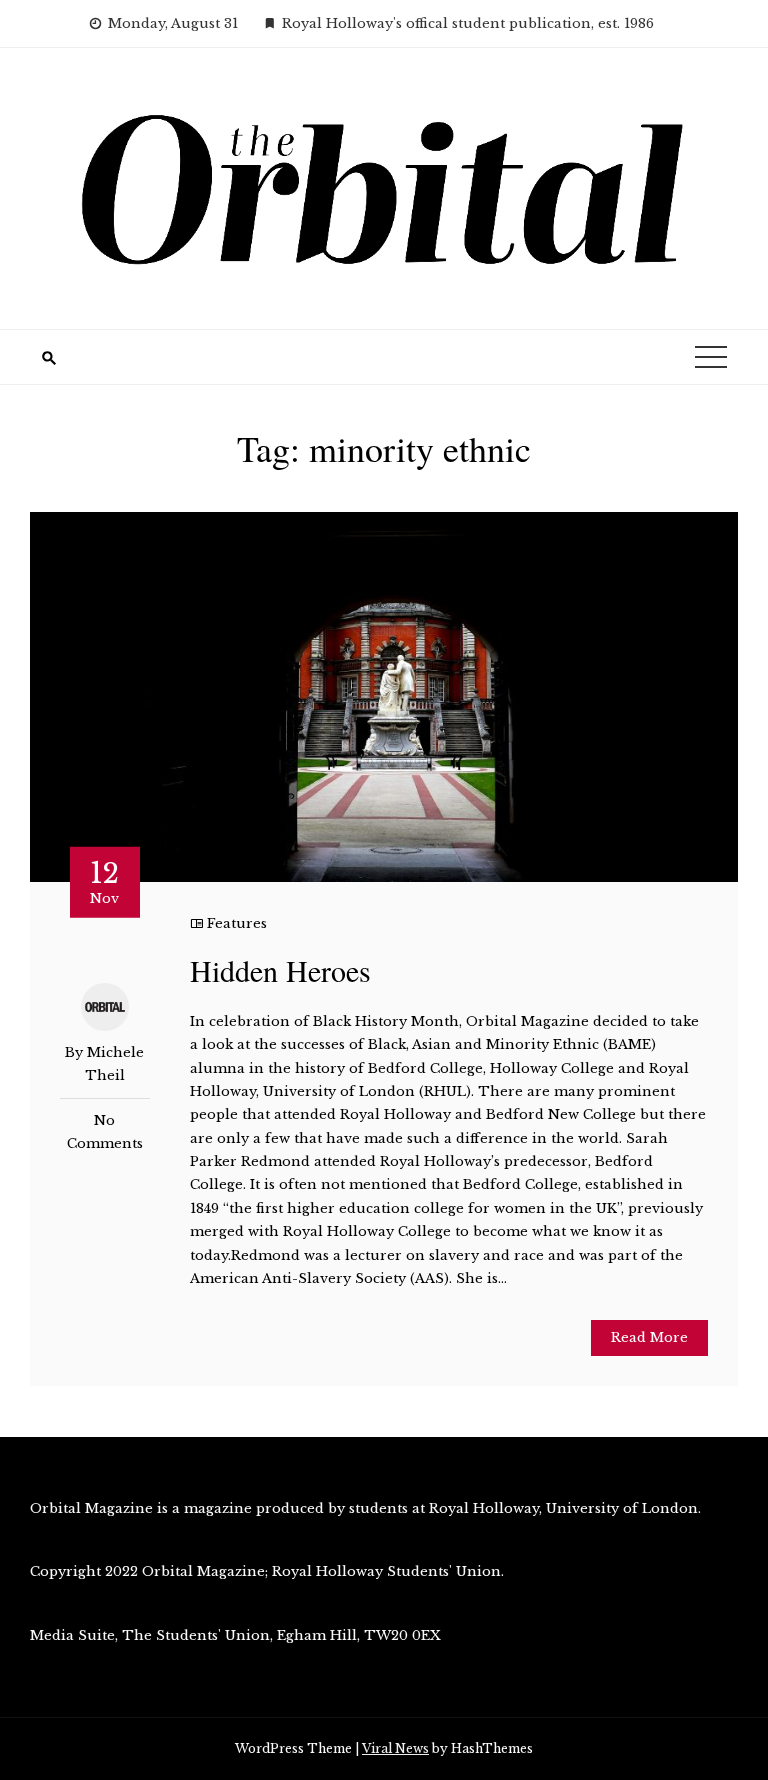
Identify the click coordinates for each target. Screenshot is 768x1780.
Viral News (395, 1748)
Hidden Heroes (280, 970)
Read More (649, 1337)
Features (237, 923)
